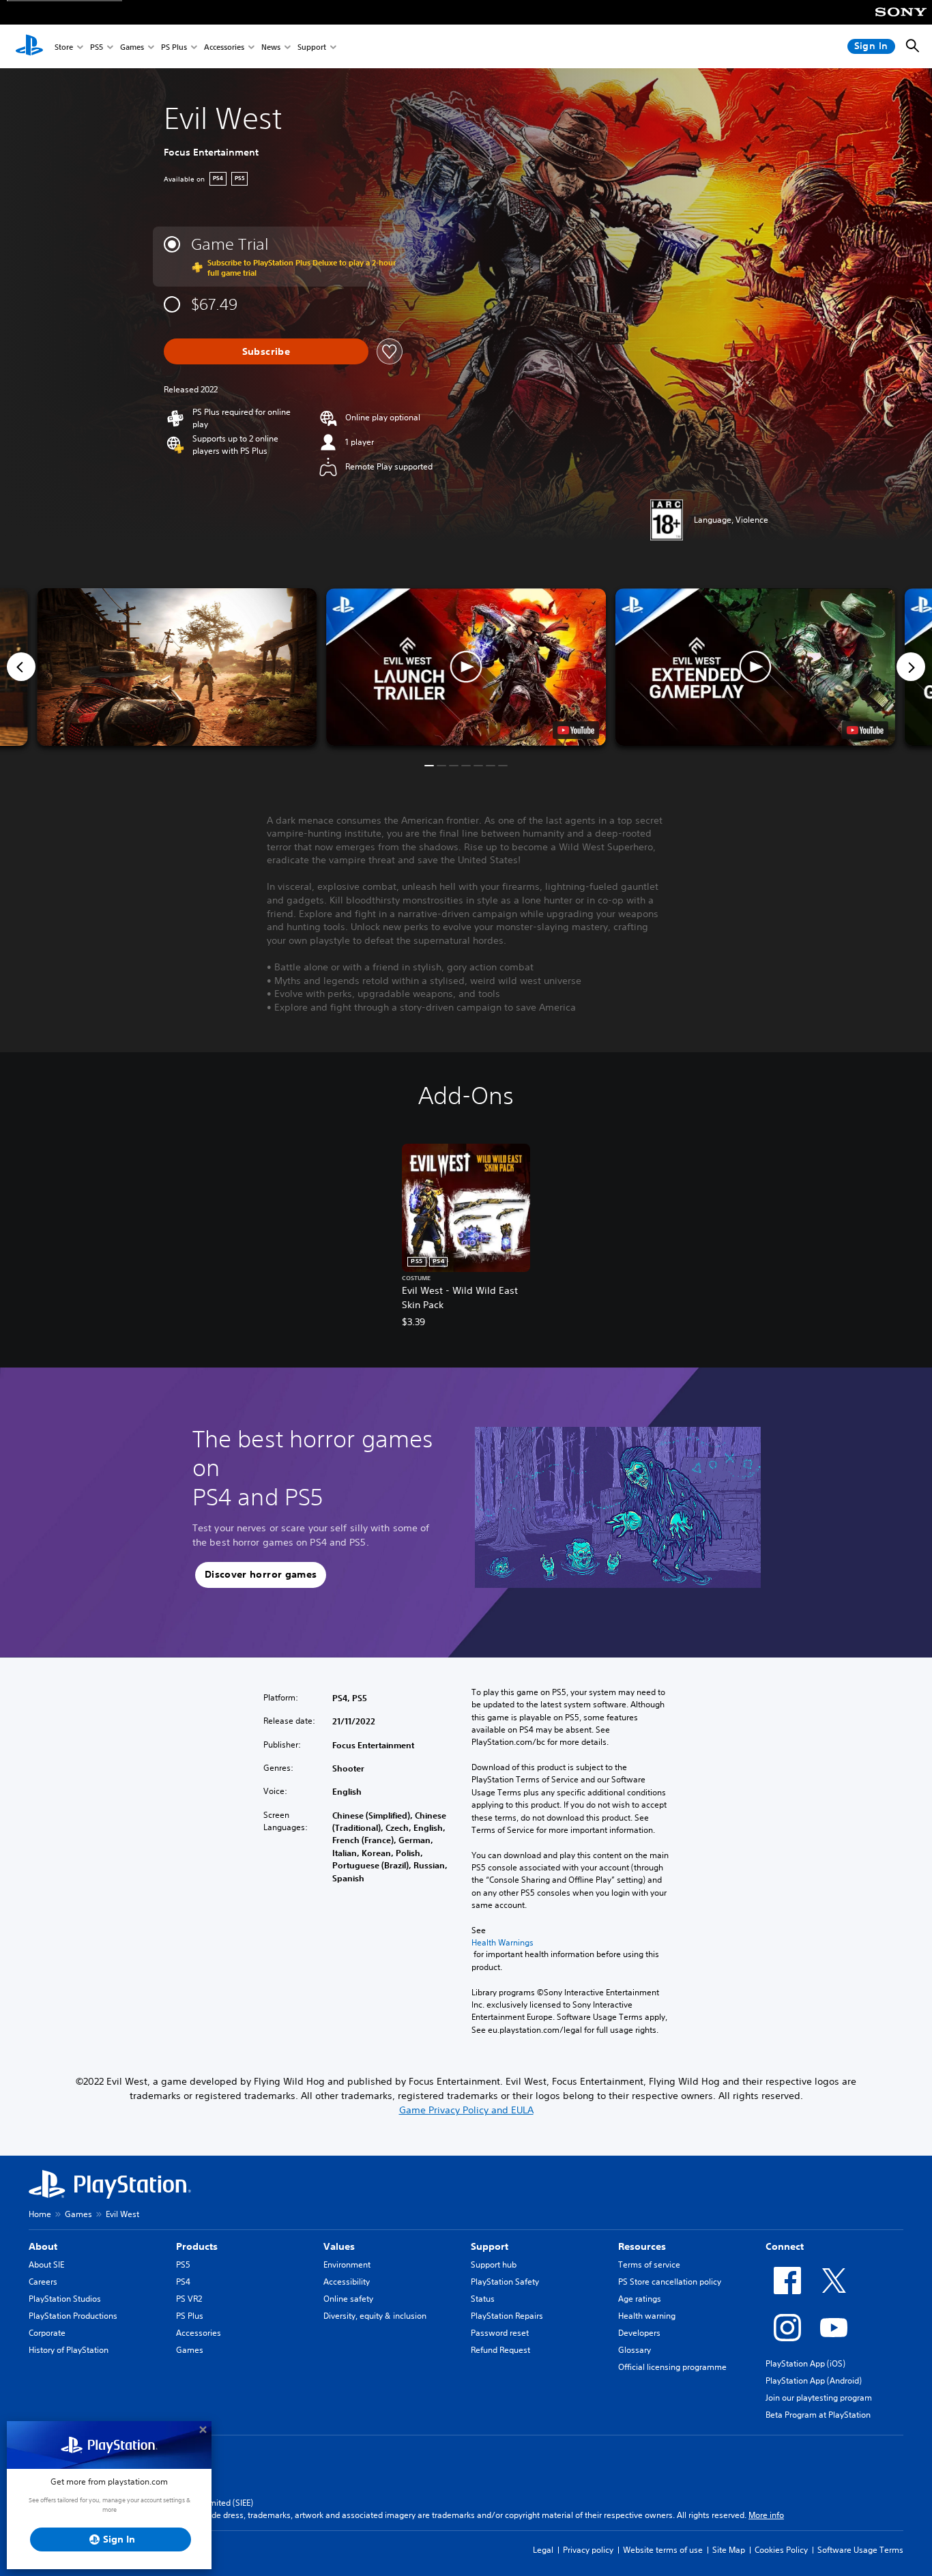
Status (483, 2299)
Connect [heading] (785, 2246)
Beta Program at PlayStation (818, 2415)
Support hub (494, 2264)
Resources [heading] (642, 2246)
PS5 (97, 47)
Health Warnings (503, 1942)
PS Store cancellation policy (670, 2282)
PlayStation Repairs (507, 2316)
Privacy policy (588, 2550)
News (271, 47)
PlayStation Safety (505, 2282)
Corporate (47, 2333)
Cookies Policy (781, 2550)
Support (312, 47)
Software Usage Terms (860, 2550)
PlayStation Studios (65, 2299)
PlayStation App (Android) (814, 2380)
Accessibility (347, 2282)
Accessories (224, 47)
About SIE (46, 2264)
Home (40, 2214)
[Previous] (21, 667)
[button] (466, 667)
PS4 (183, 2282)
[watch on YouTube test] (576, 730)
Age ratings (640, 2299)
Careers (43, 2282)
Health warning (647, 2316)
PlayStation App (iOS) (805, 2363)
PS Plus (174, 47)
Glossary (635, 2350)
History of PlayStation (69, 2350)
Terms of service (649, 2264)
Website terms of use (663, 2550)
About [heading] (43, 2246)
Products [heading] (197, 2246)
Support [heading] (490, 2246)
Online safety (348, 2299)
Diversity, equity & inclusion (375, 2316)
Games (132, 47)
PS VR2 (189, 2299)
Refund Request (500, 2350)
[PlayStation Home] (29, 46)
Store (64, 47)
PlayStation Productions (73, 2316)
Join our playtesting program (819, 2398)
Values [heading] (339, 2246)
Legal (543, 2550)
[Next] (911, 667)
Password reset (500, 2333)
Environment (347, 2264)
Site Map (729, 2550)
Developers (639, 2333)
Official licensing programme (672, 2367)
